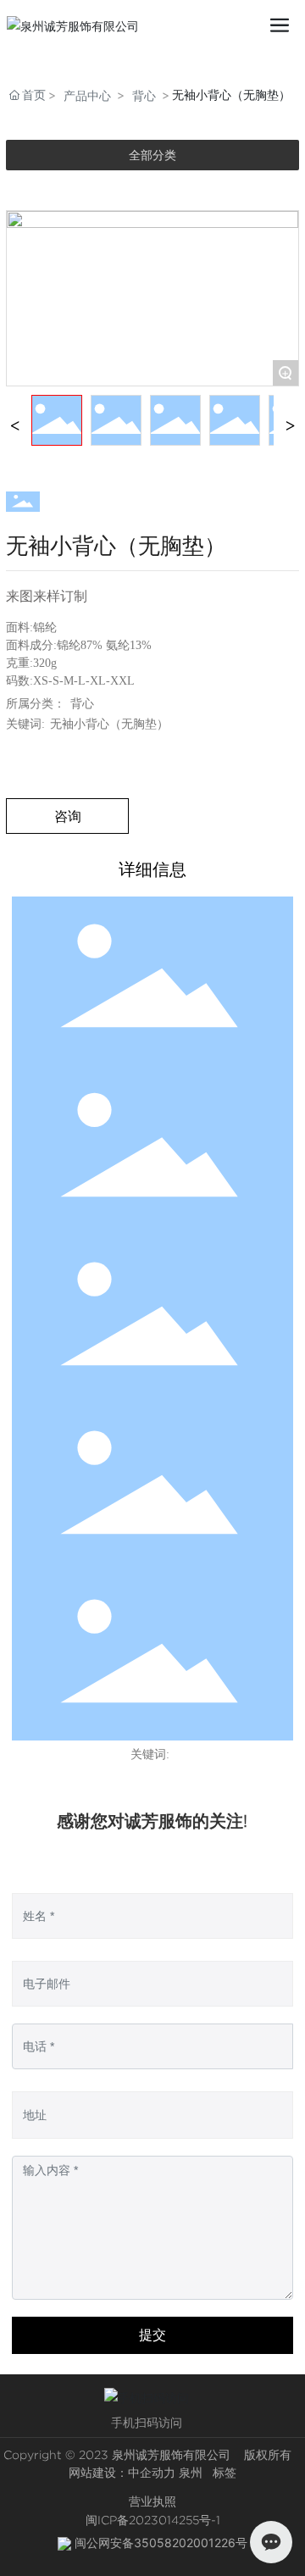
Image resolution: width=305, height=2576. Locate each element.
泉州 (191, 2473)
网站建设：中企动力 (122, 2473)
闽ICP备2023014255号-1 (153, 2520)
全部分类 (152, 155)
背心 (144, 95)
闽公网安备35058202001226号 (161, 2543)
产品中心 (87, 95)
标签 (225, 2473)
